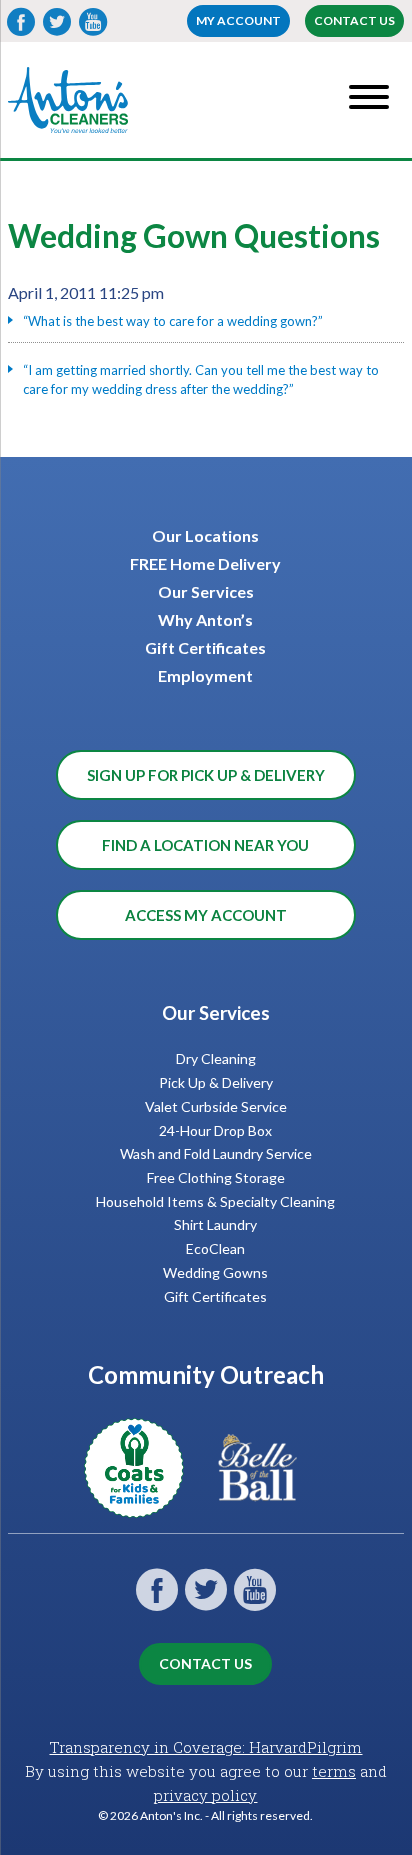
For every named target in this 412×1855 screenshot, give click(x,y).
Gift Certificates (205, 647)
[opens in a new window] (144, 1506)
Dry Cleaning (216, 1058)
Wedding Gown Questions (194, 235)
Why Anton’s (205, 619)
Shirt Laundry (215, 1224)
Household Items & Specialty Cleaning (215, 1201)
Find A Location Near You (205, 845)
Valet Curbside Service (216, 1106)
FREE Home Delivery (205, 563)
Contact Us (354, 20)
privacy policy (205, 1795)
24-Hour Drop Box (215, 1130)
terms (334, 1771)
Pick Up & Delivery (216, 1082)
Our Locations (205, 535)
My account (238, 20)
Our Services (206, 591)
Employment (205, 675)
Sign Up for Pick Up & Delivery (206, 775)
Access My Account (206, 915)
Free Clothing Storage (216, 1177)
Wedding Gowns (215, 1272)
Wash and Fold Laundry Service (216, 1153)
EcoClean (215, 1248)
